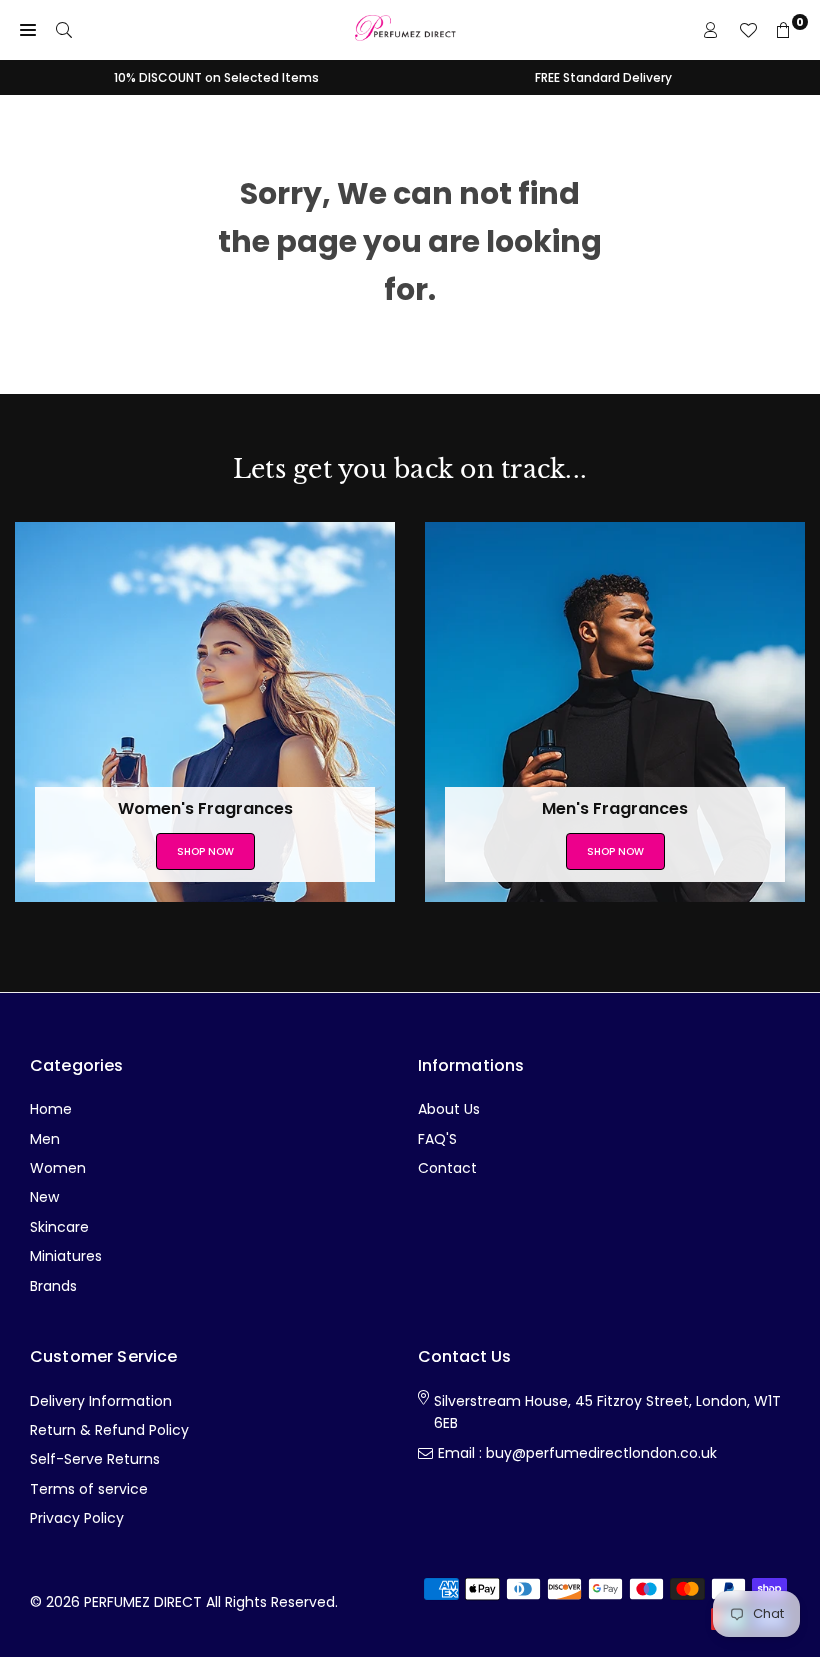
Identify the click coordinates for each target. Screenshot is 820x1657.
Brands (53, 1286)
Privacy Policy (77, 1518)
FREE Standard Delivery (603, 77)
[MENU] (28, 30)
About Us (449, 1109)
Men (45, 1139)
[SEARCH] (64, 30)
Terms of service (89, 1489)
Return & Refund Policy (109, 1430)
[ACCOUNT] (711, 30)
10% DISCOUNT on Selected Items (216, 77)
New (44, 1197)
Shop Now (205, 851)
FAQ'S (437, 1139)
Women (58, 1168)
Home (51, 1109)
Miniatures (66, 1256)
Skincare (59, 1227)
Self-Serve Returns (95, 1459)
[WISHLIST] (748, 30)
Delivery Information (101, 1401)
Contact (447, 1168)
